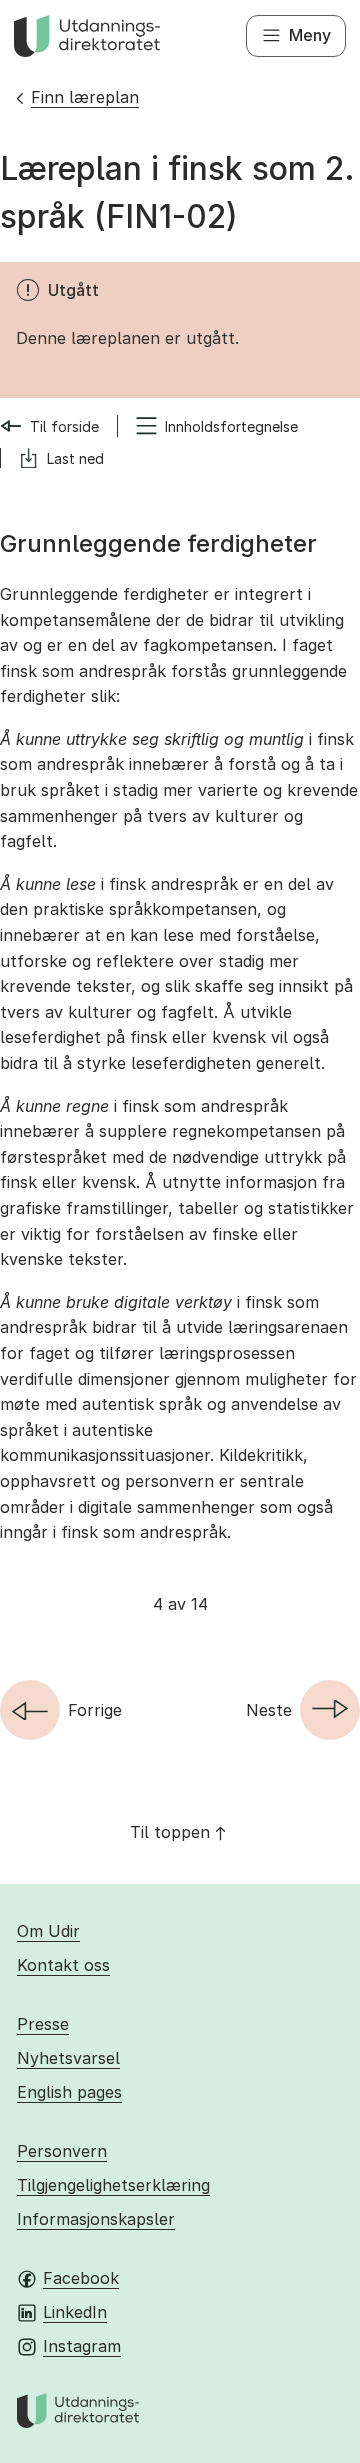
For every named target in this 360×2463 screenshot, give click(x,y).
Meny (310, 35)
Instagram (82, 2346)
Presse (43, 2024)
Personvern (62, 2151)
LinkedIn (75, 2312)
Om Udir (48, 1931)
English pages (69, 2092)
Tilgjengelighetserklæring (113, 2185)
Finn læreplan (85, 97)
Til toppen (170, 1832)
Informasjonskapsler (96, 2219)
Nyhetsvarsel (68, 2058)
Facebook (81, 2278)
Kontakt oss (63, 1965)
